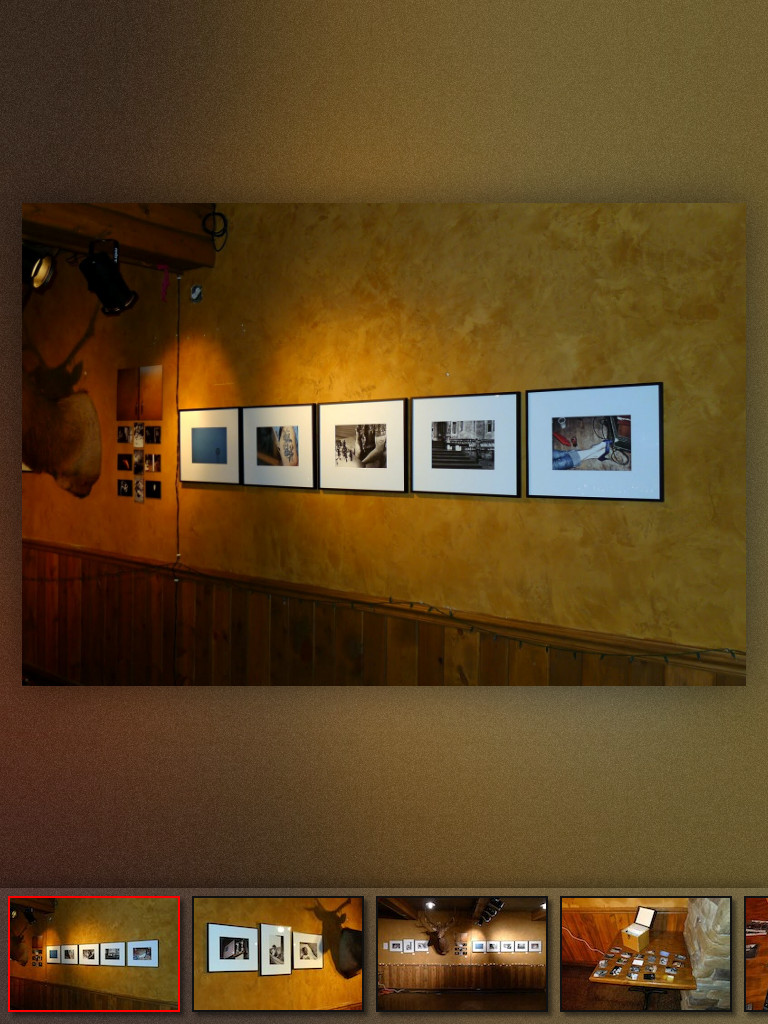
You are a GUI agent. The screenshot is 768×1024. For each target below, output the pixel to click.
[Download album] (17, 16)
